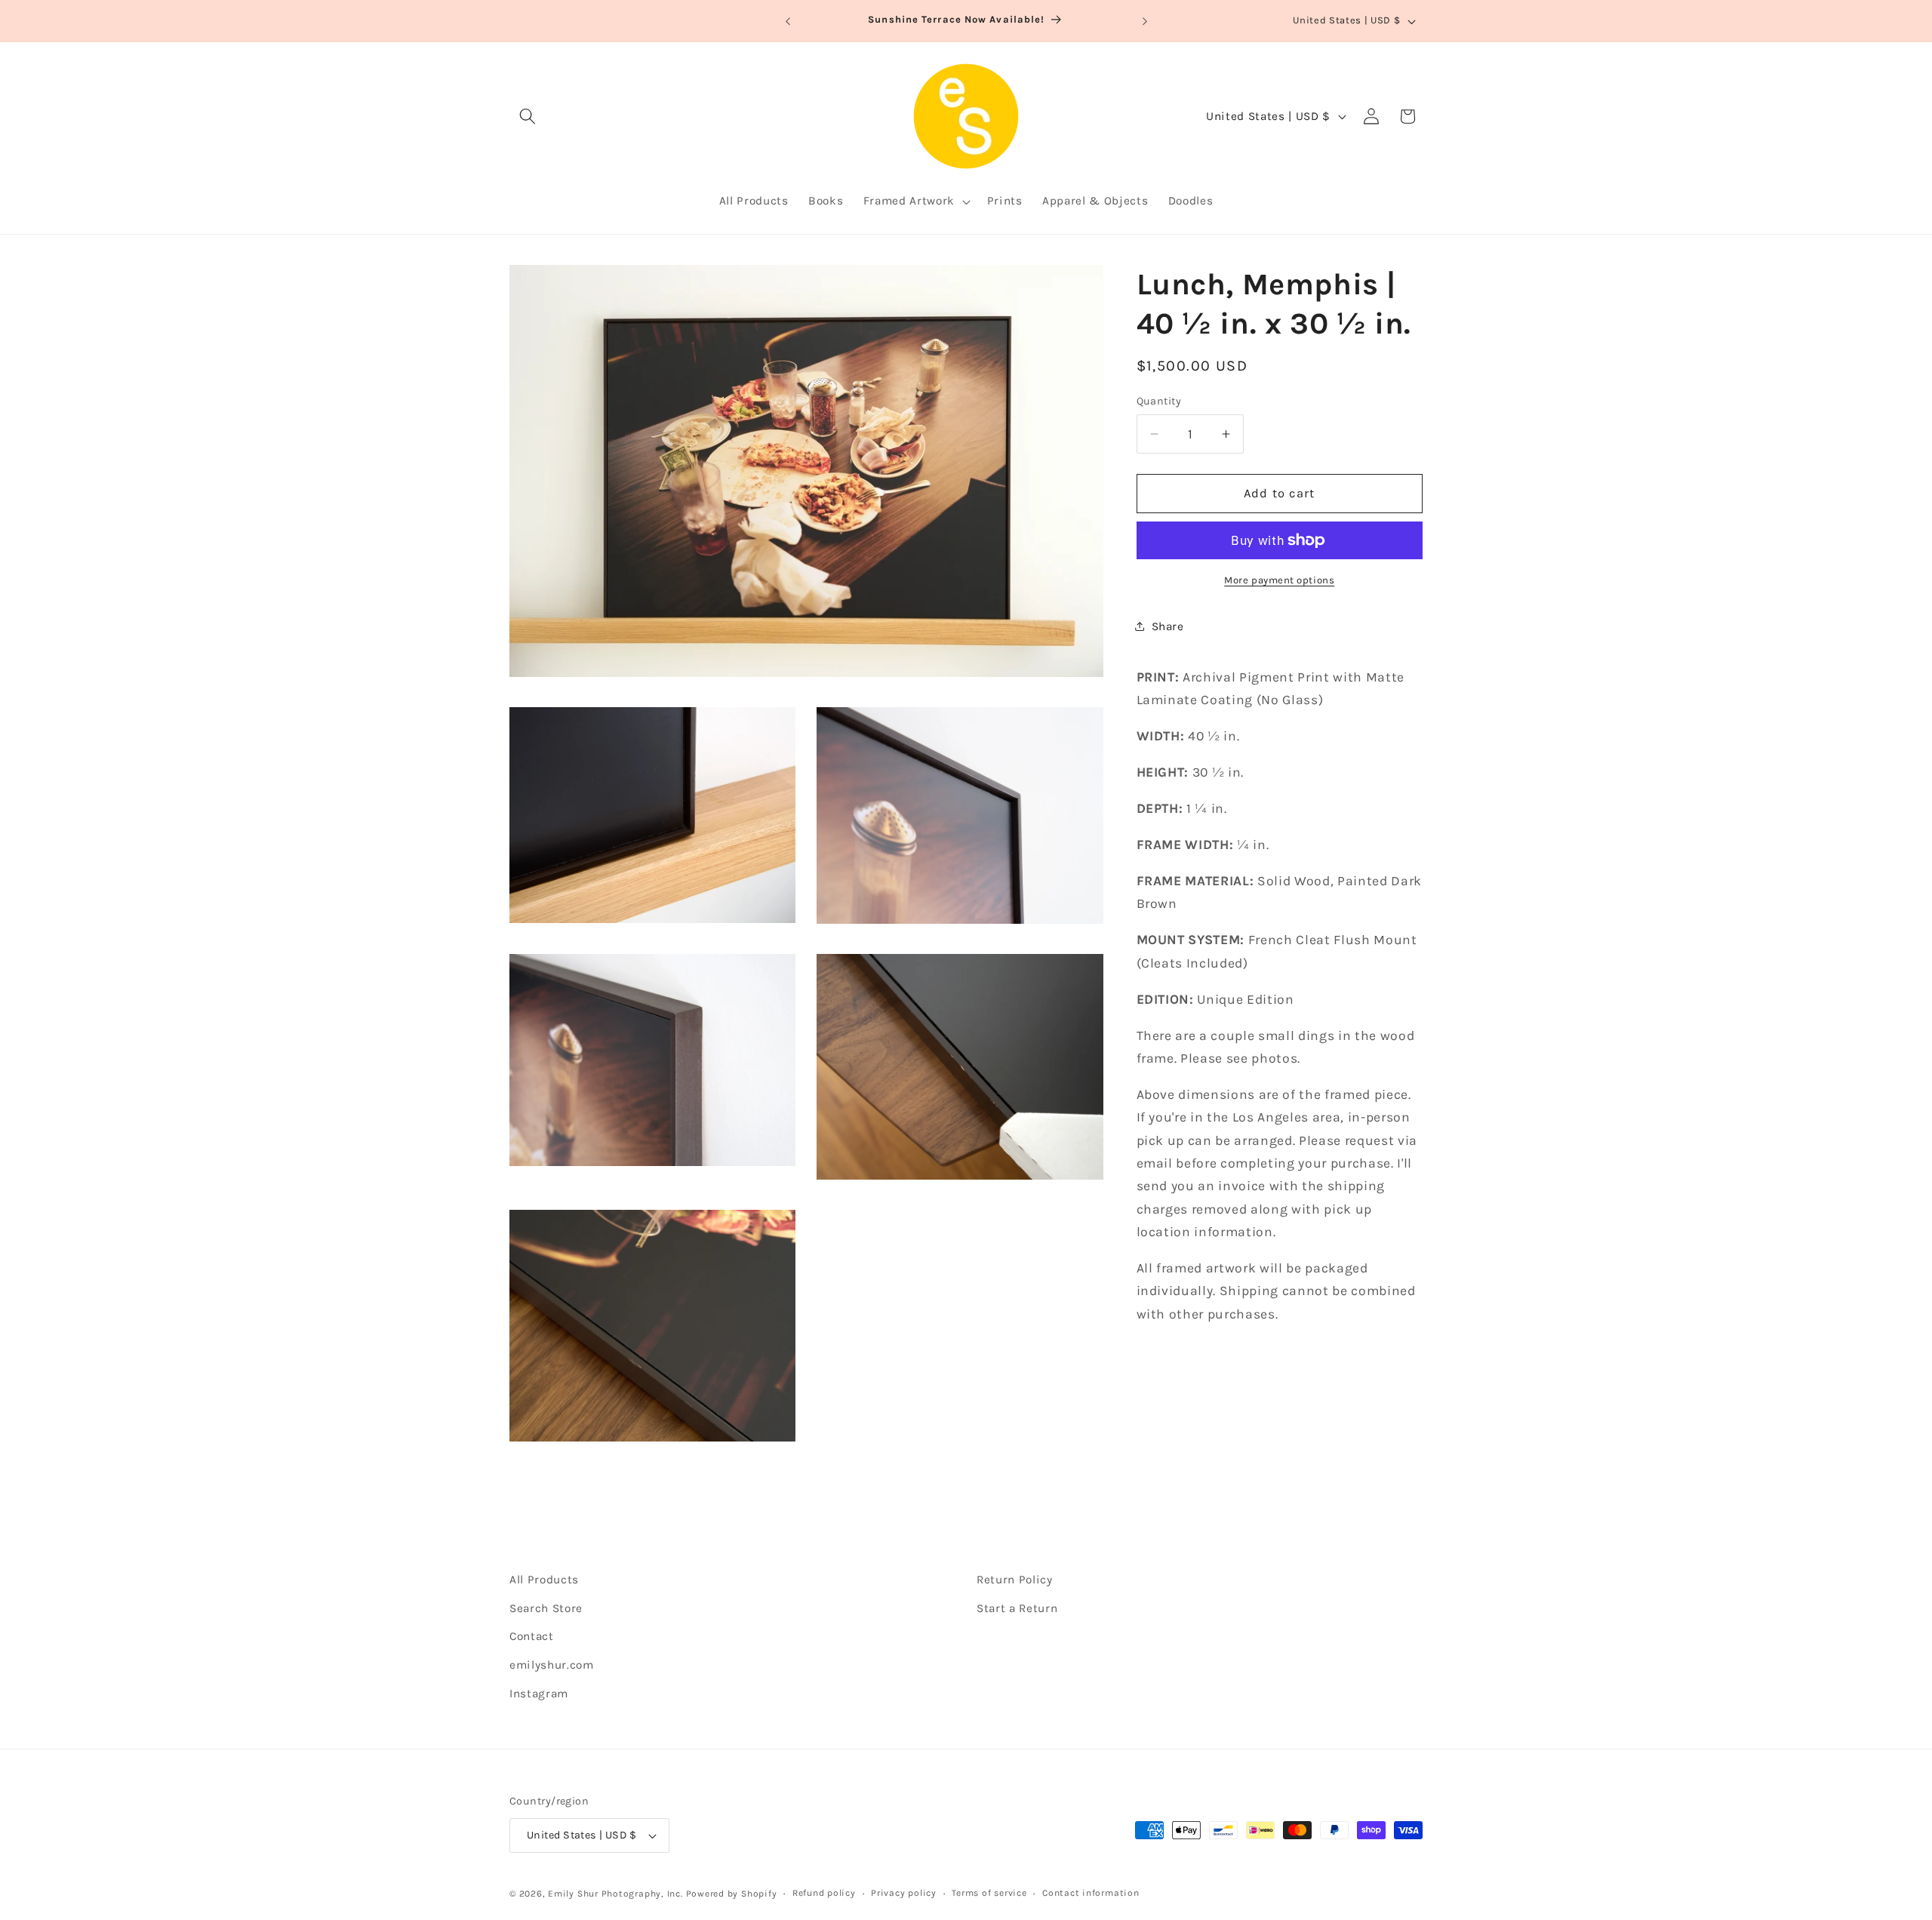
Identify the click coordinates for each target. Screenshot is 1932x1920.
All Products (544, 1580)
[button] (528, 116)
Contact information (1091, 1893)
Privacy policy (904, 1893)
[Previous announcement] (788, 21)
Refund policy (824, 1893)
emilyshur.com (552, 1664)
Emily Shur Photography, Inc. (615, 1894)
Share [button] (1168, 626)
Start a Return (1017, 1608)
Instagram (539, 1693)
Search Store (546, 1608)
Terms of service (989, 1893)
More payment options (1279, 580)
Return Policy (1015, 1580)
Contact (532, 1636)
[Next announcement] (1145, 21)
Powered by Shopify (732, 1894)
